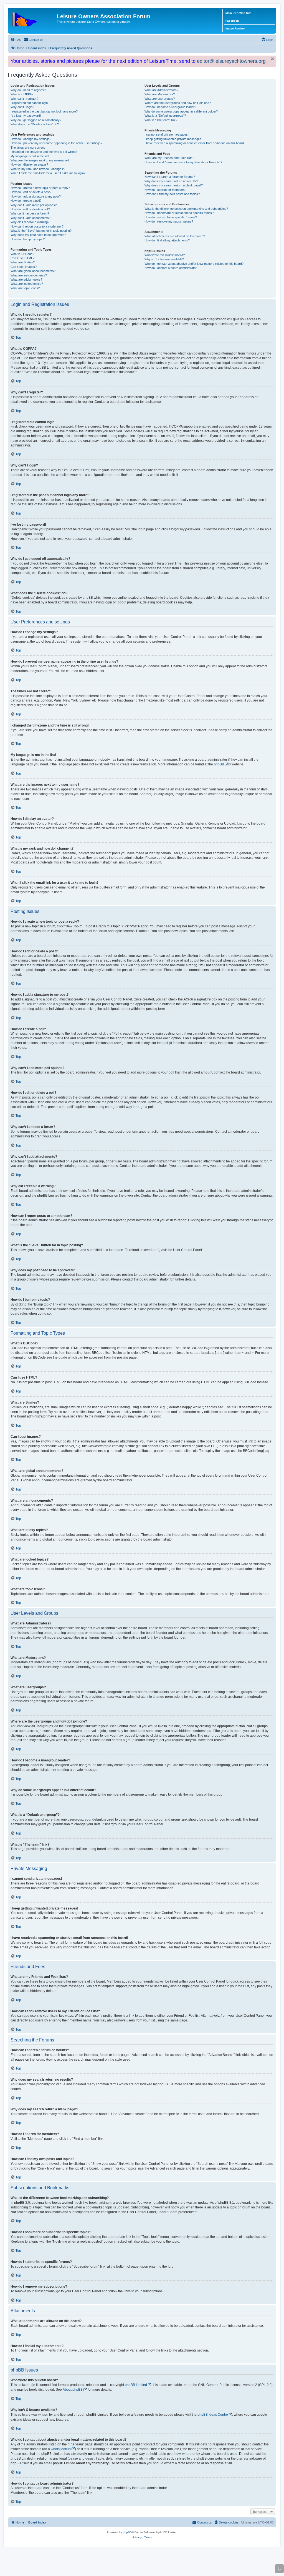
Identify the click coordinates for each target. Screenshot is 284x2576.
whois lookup (61, 2449)
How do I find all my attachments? (167, 240)
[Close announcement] (273, 59)
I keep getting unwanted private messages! (173, 139)
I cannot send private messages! (167, 134)
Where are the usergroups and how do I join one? (178, 103)
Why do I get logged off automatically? (36, 120)
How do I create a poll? (26, 201)
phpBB (219, 764)
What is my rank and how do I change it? (38, 169)
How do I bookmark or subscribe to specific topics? (179, 213)
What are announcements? (29, 275)
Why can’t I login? (22, 107)
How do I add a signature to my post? (36, 196)
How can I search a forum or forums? (170, 177)
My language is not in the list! (30, 156)
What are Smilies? (23, 262)
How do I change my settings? (31, 139)
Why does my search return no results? (171, 181)
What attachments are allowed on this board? (175, 236)
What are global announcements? (33, 271)
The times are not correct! (28, 148)
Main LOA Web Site (238, 13)
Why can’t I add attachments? (31, 218)
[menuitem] (16, 40)
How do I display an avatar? (29, 164)
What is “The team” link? (161, 120)
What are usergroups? (160, 99)
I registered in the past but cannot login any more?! (45, 111)
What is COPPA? (22, 94)
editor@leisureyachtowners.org (231, 61)
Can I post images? (24, 267)
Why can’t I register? (24, 99)
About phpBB (73, 2390)
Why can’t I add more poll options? (34, 205)
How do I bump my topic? (28, 239)
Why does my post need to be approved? (38, 235)
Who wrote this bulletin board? (165, 255)
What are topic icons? (25, 288)
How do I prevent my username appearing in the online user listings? (56, 143)
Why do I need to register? (28, 90)
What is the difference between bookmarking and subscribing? (186, 209)
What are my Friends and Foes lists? (169, 158)
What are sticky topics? (26, 279)
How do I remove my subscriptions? (169, 221)
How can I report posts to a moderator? (37, 226)
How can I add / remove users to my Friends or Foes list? (183, 162)
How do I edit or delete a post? (31, 192)
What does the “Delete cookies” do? (35, 124)
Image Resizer (235, 28)
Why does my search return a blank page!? (174, 185)
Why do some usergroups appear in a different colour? (181, 111)
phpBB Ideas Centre (213, 2415)
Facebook (232, 21)
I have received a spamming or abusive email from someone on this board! (195, 143)
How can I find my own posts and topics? (172, 194)
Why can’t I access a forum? (30, 213)
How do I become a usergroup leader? (170, 107)
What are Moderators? (160, 94)
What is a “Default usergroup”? (165, 116)
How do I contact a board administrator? (171, 268)
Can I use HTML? (22, 258)
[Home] (33, 18)
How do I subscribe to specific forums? (171, 217)
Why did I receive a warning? (30, 222)
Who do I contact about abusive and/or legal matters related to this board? (194, 264)
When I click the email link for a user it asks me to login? (48, 173)
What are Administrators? (161, 90)
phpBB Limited (136, 2385)
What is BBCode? (22, 254)
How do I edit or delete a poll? (30, 209)
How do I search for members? (165, 190)
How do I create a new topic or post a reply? (40, 188)
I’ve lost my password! (26, 116)
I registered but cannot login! (30, 103)
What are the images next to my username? (40, 160)
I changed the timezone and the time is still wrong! (44, 152)
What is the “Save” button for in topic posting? (41, 231)
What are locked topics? (27, 284)
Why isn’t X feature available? (164, 259)
